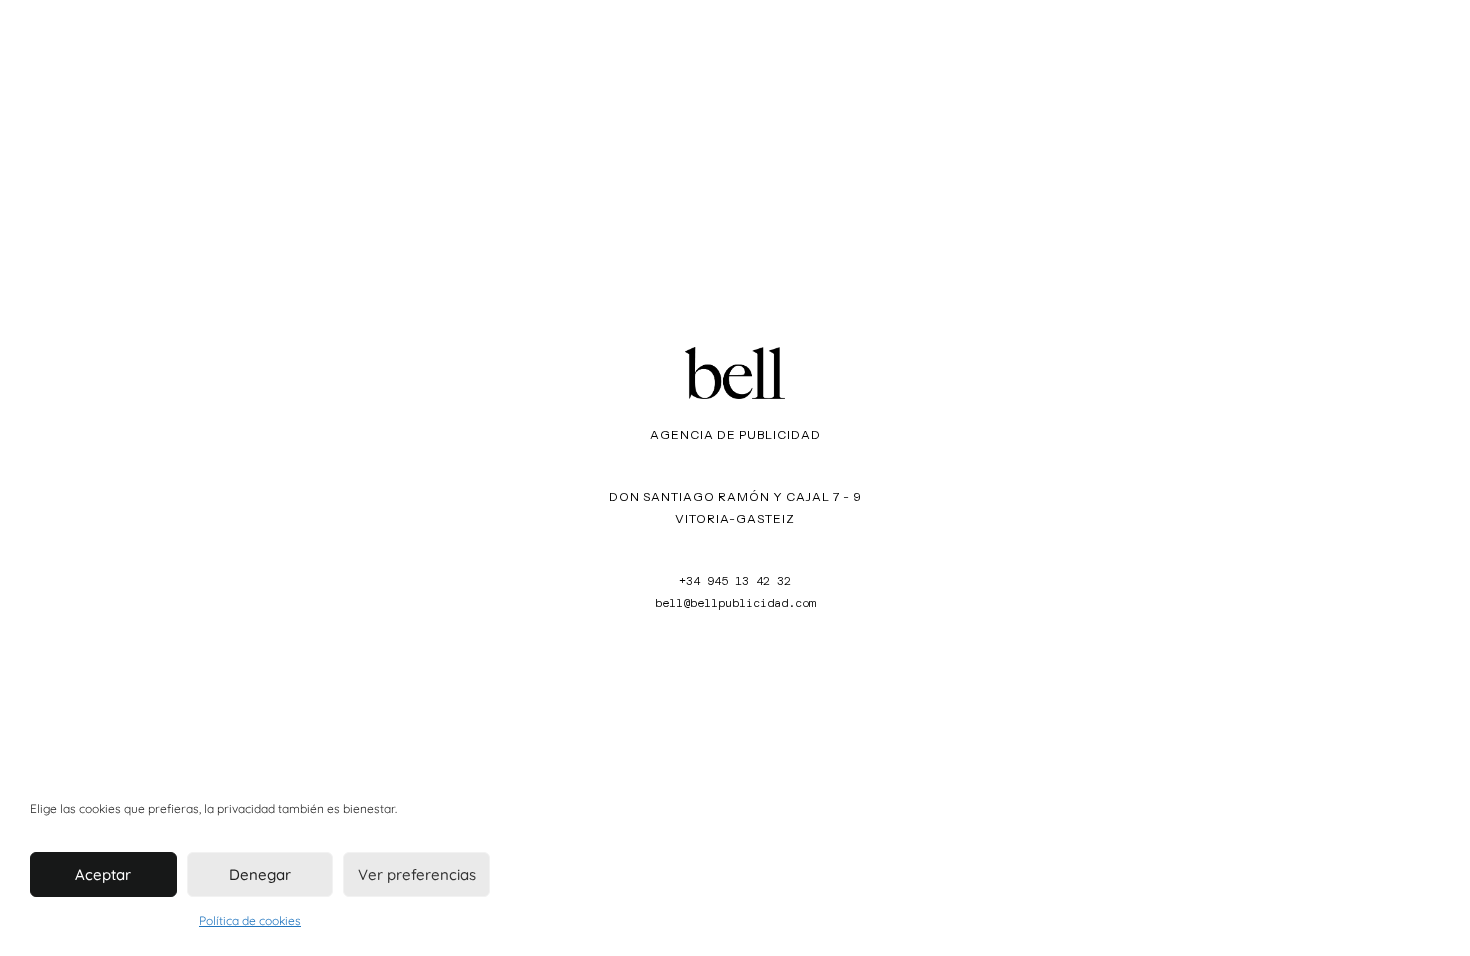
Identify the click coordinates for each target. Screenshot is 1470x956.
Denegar (260, 874)
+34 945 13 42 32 (735, 581)
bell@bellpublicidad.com (735, 603)
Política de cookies (250, 920)
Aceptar (103, 874)
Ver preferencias (417, 874)
